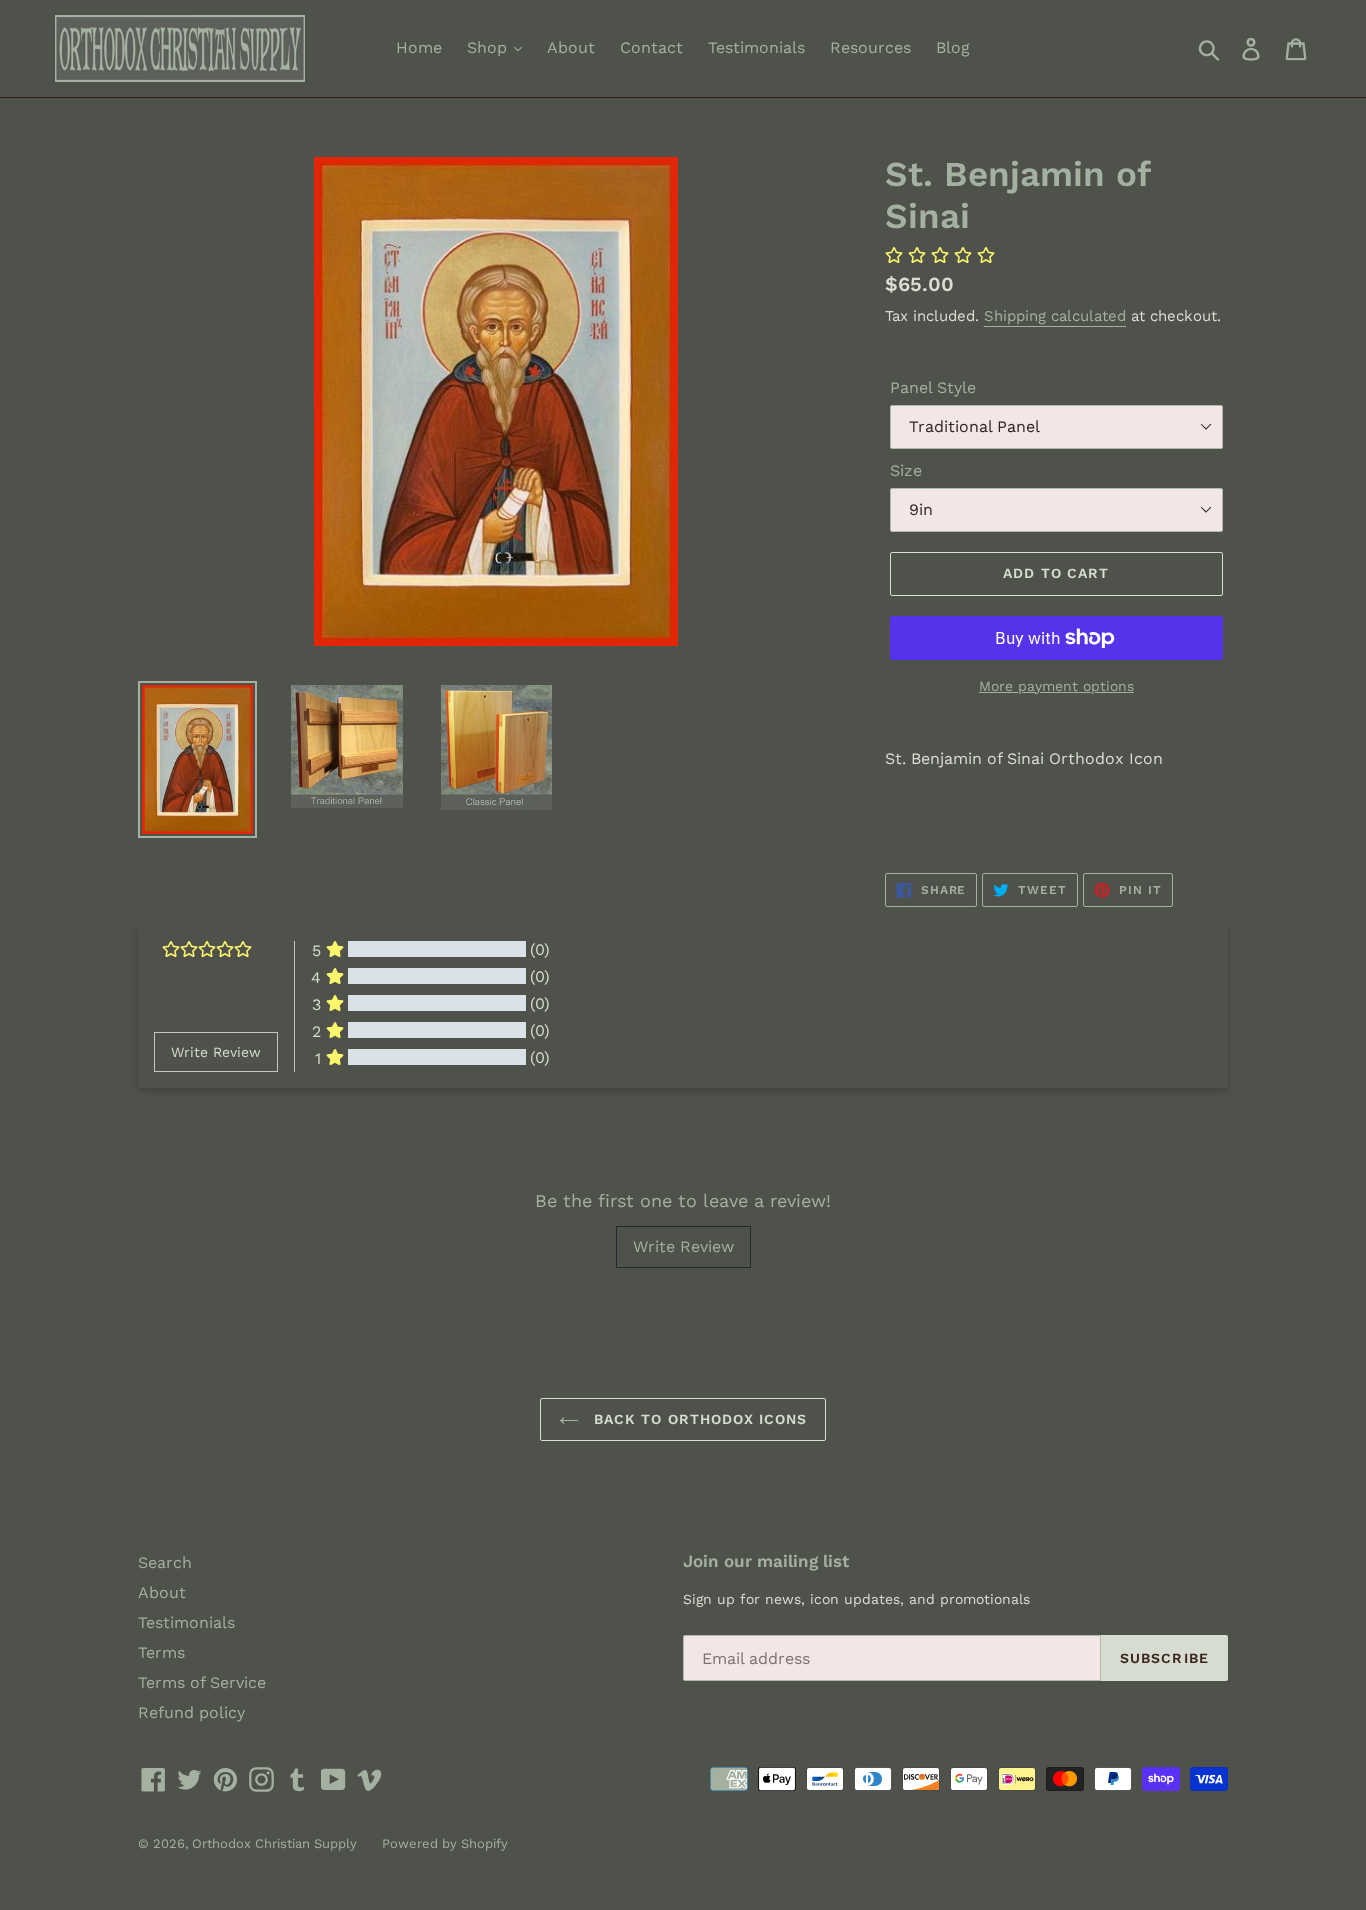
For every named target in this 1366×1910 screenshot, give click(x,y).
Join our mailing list (766, 1561)
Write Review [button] (216, 1052)
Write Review (683, 1246)
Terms (161, 1652)
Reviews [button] (178, 1124)
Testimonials (756, 47)
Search (165, 1562)
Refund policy (191, 1712)
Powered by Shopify (445, 1843)
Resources (870, 47)
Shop (489, 47)
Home (419, 47)
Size (906, 470)
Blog (953, 47)
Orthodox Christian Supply (274, 1843)
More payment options (1056, 686)
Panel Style (933, 387)
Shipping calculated (1055, 316)
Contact (651, 47)
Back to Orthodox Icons (698, 1419)
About (571, 47)
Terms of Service (202, 1682)
